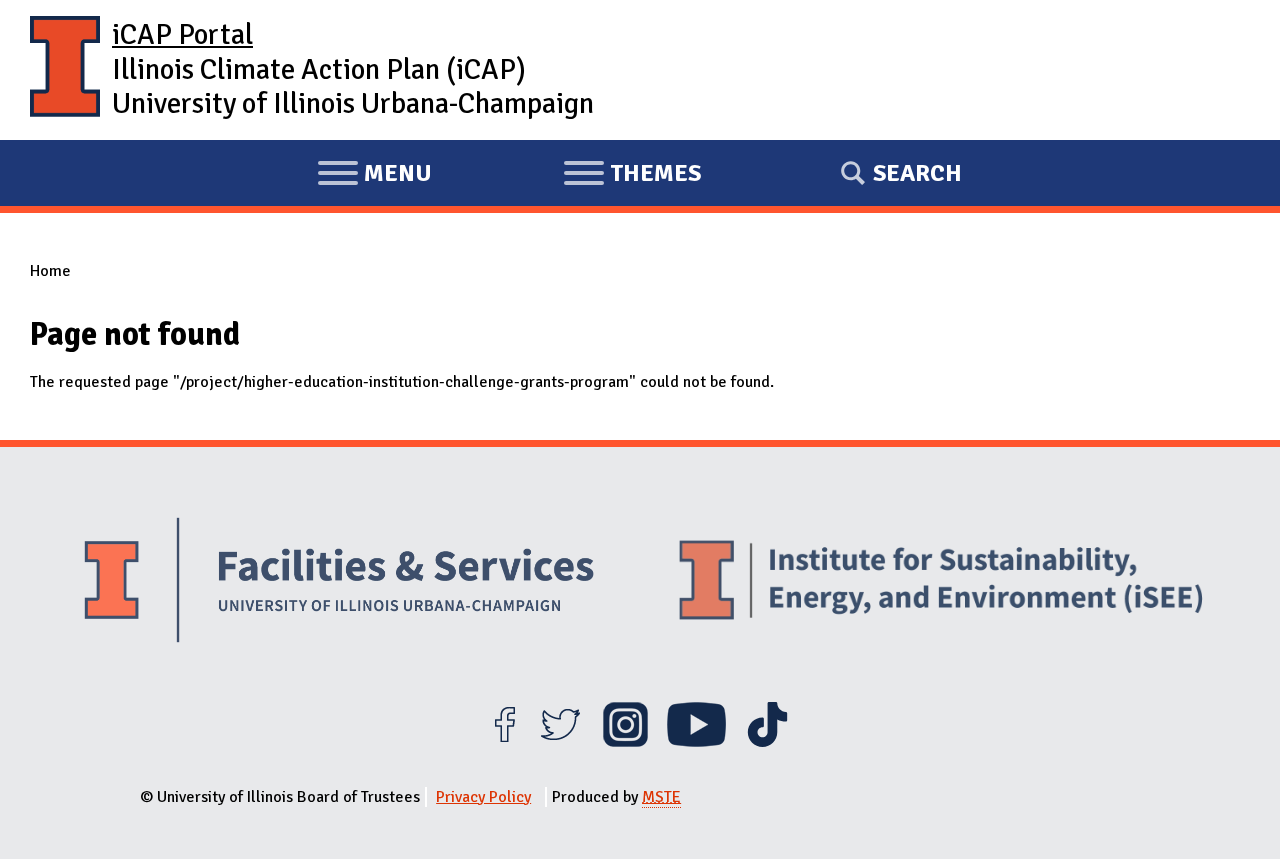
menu (374, 176)
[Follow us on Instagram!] (625, 742)
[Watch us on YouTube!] (696, 742)
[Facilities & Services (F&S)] (339, 582)
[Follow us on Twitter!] (560, 742)
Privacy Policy (483, 797)
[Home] (65, 70)
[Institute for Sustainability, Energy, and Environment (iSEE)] (941, 582)
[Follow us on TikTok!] (767, 742)
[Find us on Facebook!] (504, 742)
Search (917, 173)
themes (632, 176)
